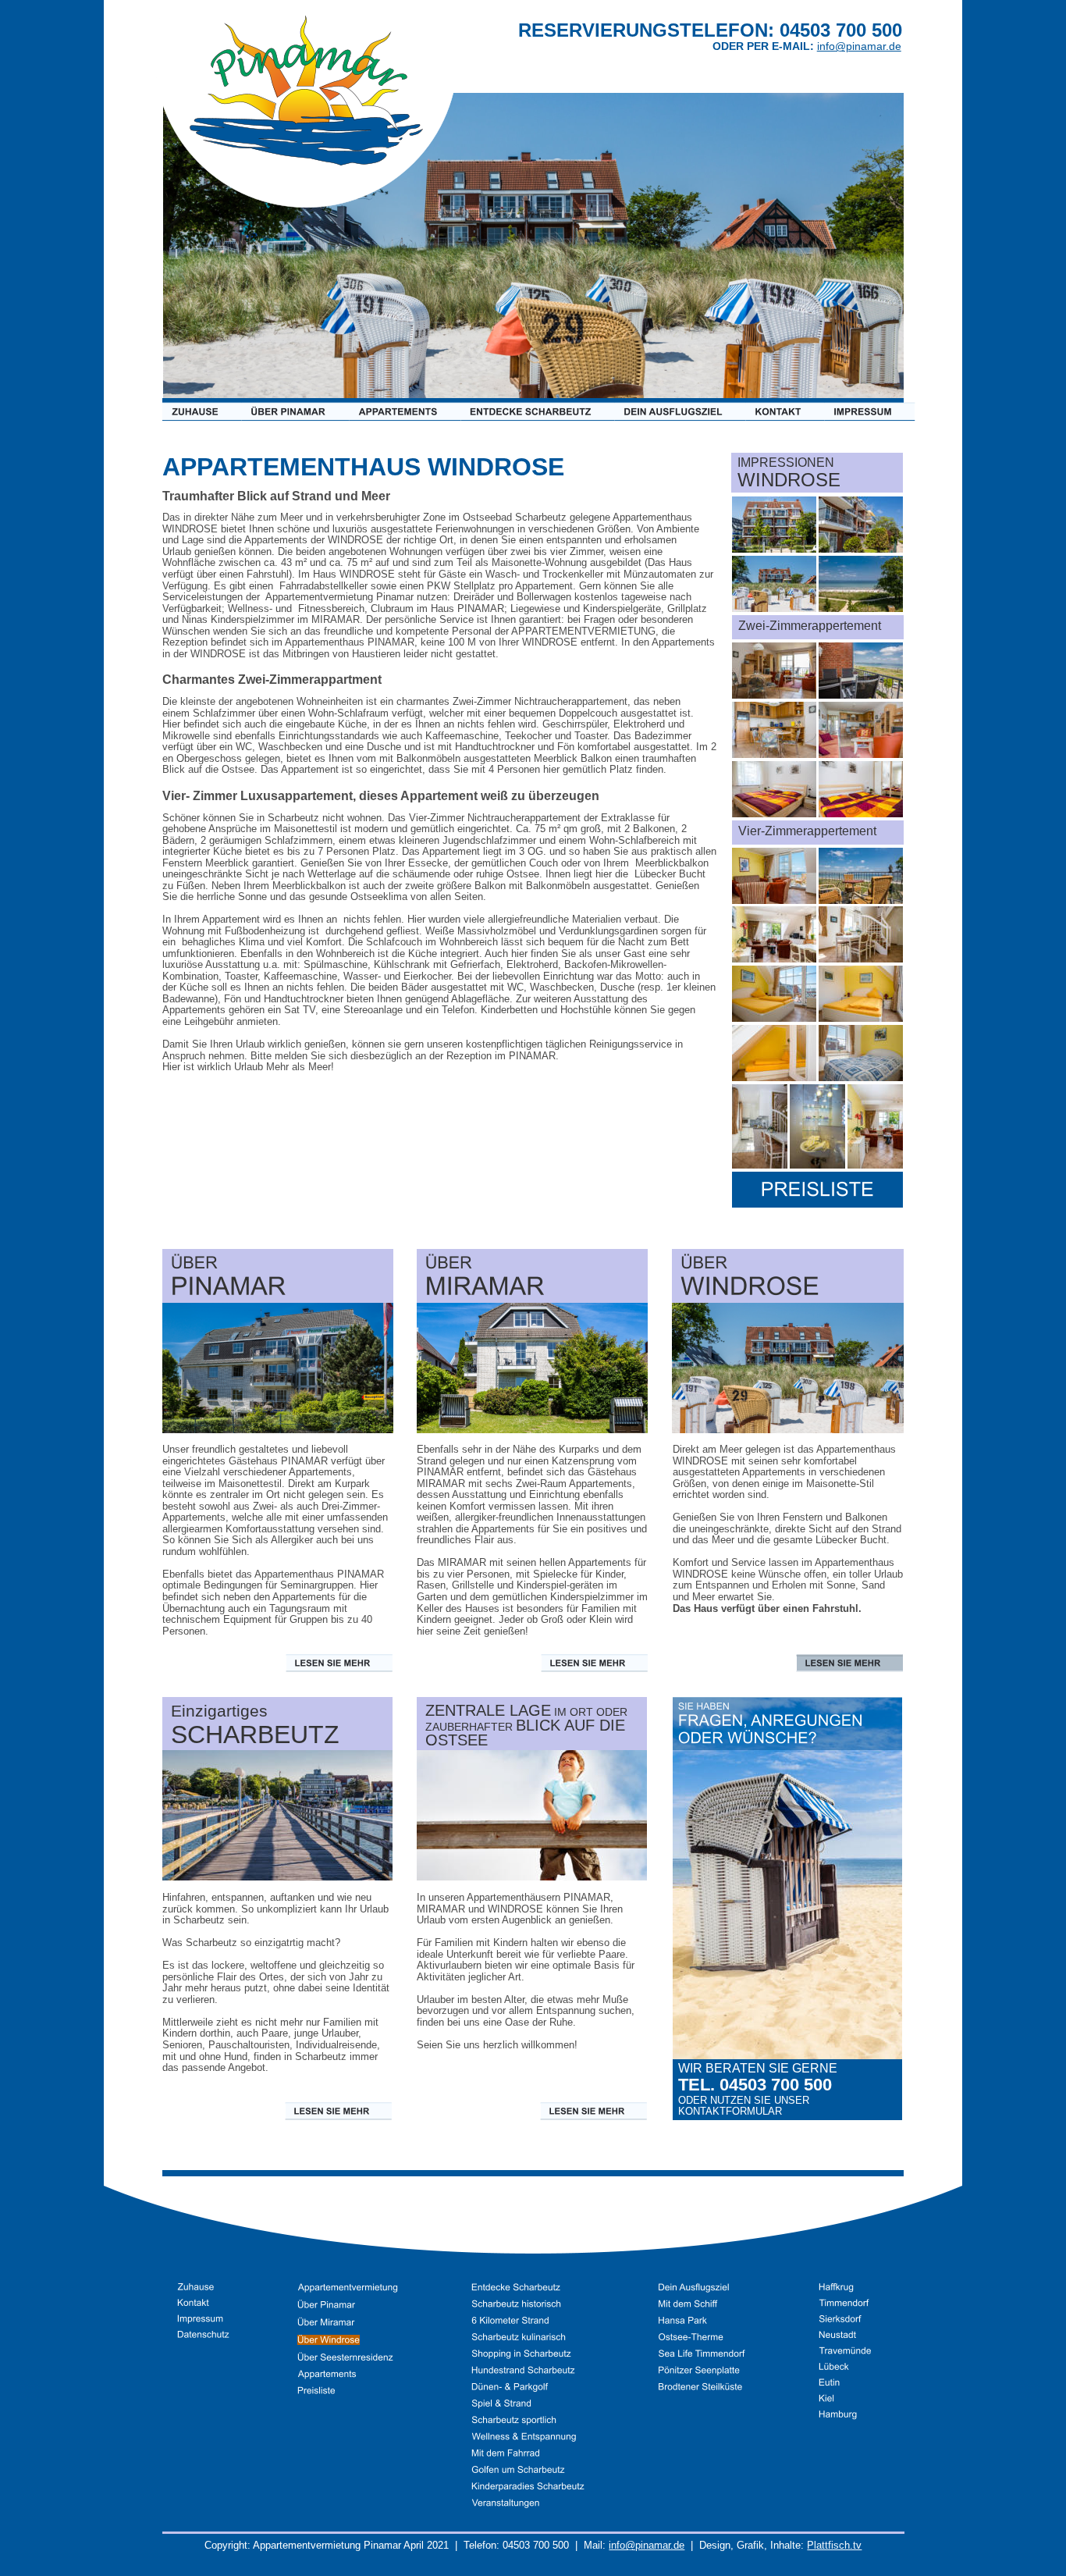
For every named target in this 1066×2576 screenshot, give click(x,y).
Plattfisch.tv (834, 2545)
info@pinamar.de (647, 2545)
